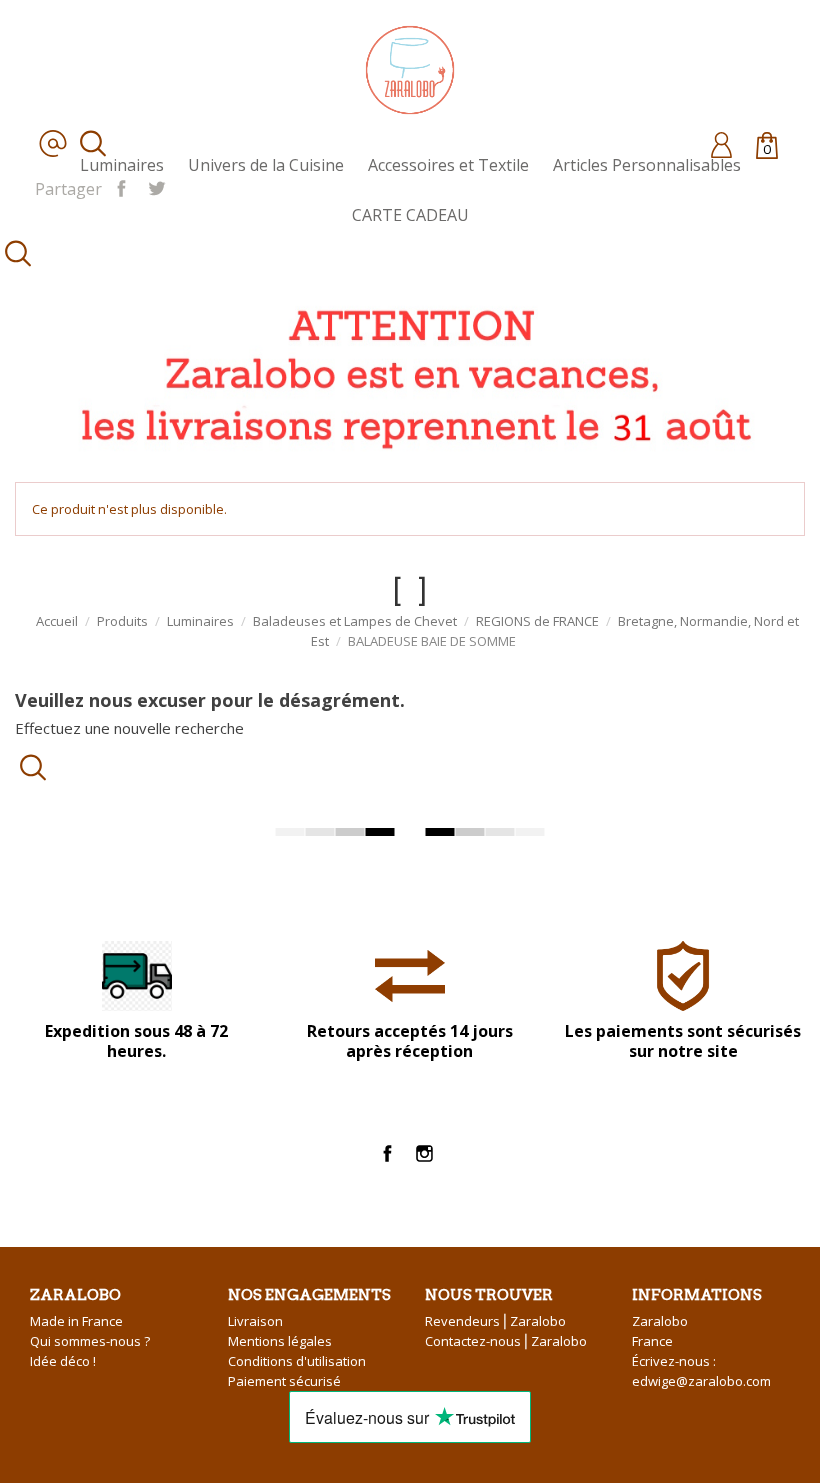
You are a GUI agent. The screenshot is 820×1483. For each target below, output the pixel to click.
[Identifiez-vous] (721, 144)
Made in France (76, 1321)
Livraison (255, 1321)
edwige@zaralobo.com (701, 1381)
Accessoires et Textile (448, 165)
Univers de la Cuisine (266, 165)
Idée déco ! (63, 1361)
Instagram (424, 1153)
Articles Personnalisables (647, 165)
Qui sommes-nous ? (90, 1341)
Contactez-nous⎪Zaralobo (506, 1341)
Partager (121, 187)
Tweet (156, 187)
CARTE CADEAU (410, 215)
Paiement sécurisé (284, 1381)
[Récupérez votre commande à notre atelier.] (410, 374)
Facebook (387, 1153)
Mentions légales (280, 1341)
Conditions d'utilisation (297, 1361)
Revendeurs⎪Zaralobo (495, 1321)
